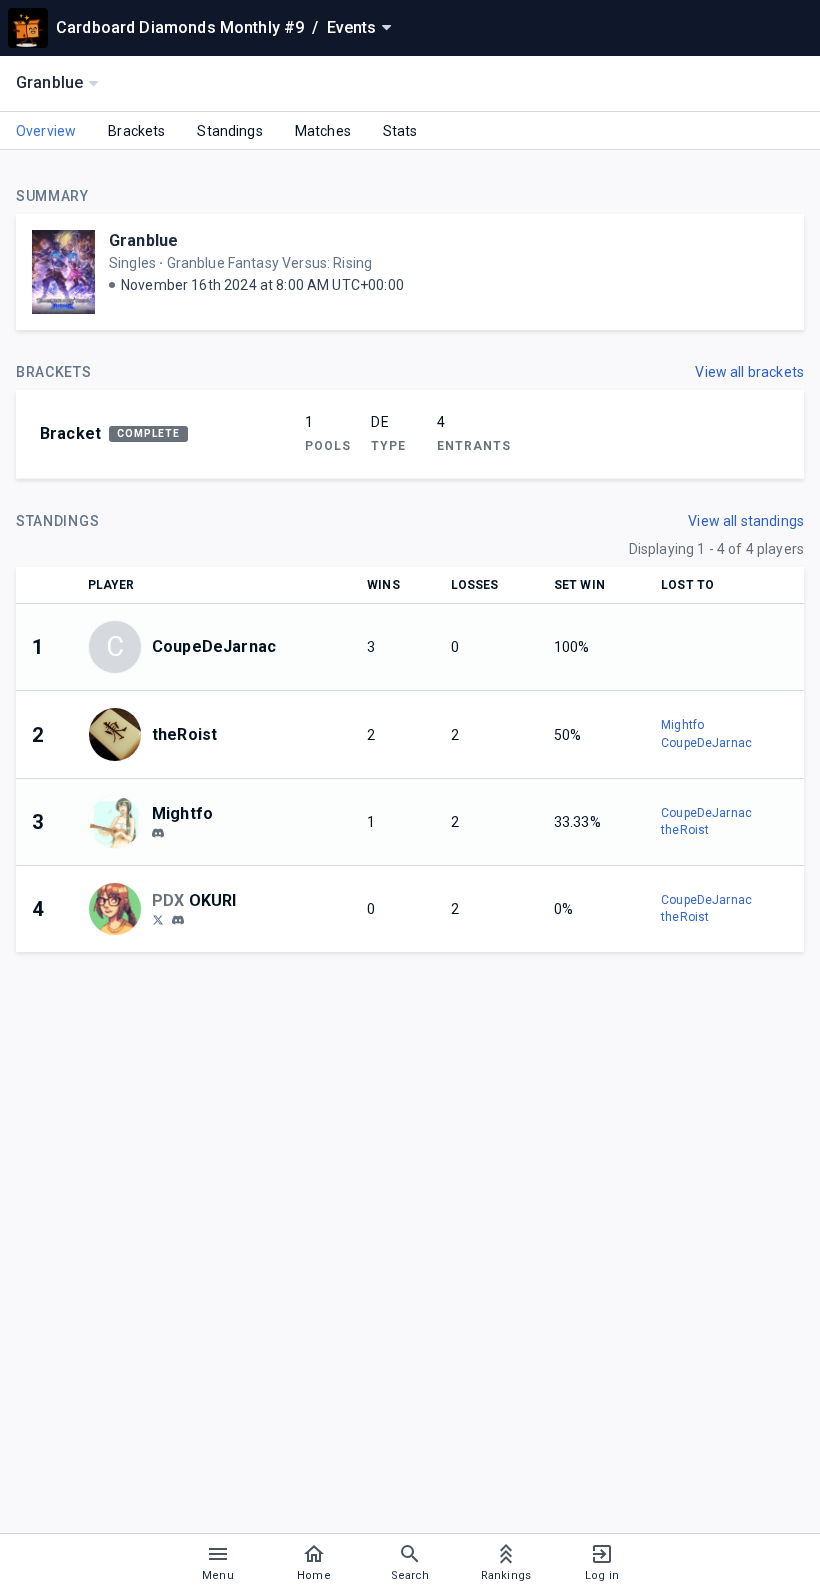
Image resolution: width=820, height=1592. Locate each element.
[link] (158, 832)
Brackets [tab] (136, 131)
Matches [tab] (323, 131)
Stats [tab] (400, 131)
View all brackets (749, 372)
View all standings (746, 521)
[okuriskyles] (158, 919)
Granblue (143, 240)
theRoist (685, 830)
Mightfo (682, 725)
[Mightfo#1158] (158, 833)
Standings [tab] (229, 131)
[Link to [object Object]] (120, 734)
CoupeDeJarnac (706, 743)
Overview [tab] (46, 131)
